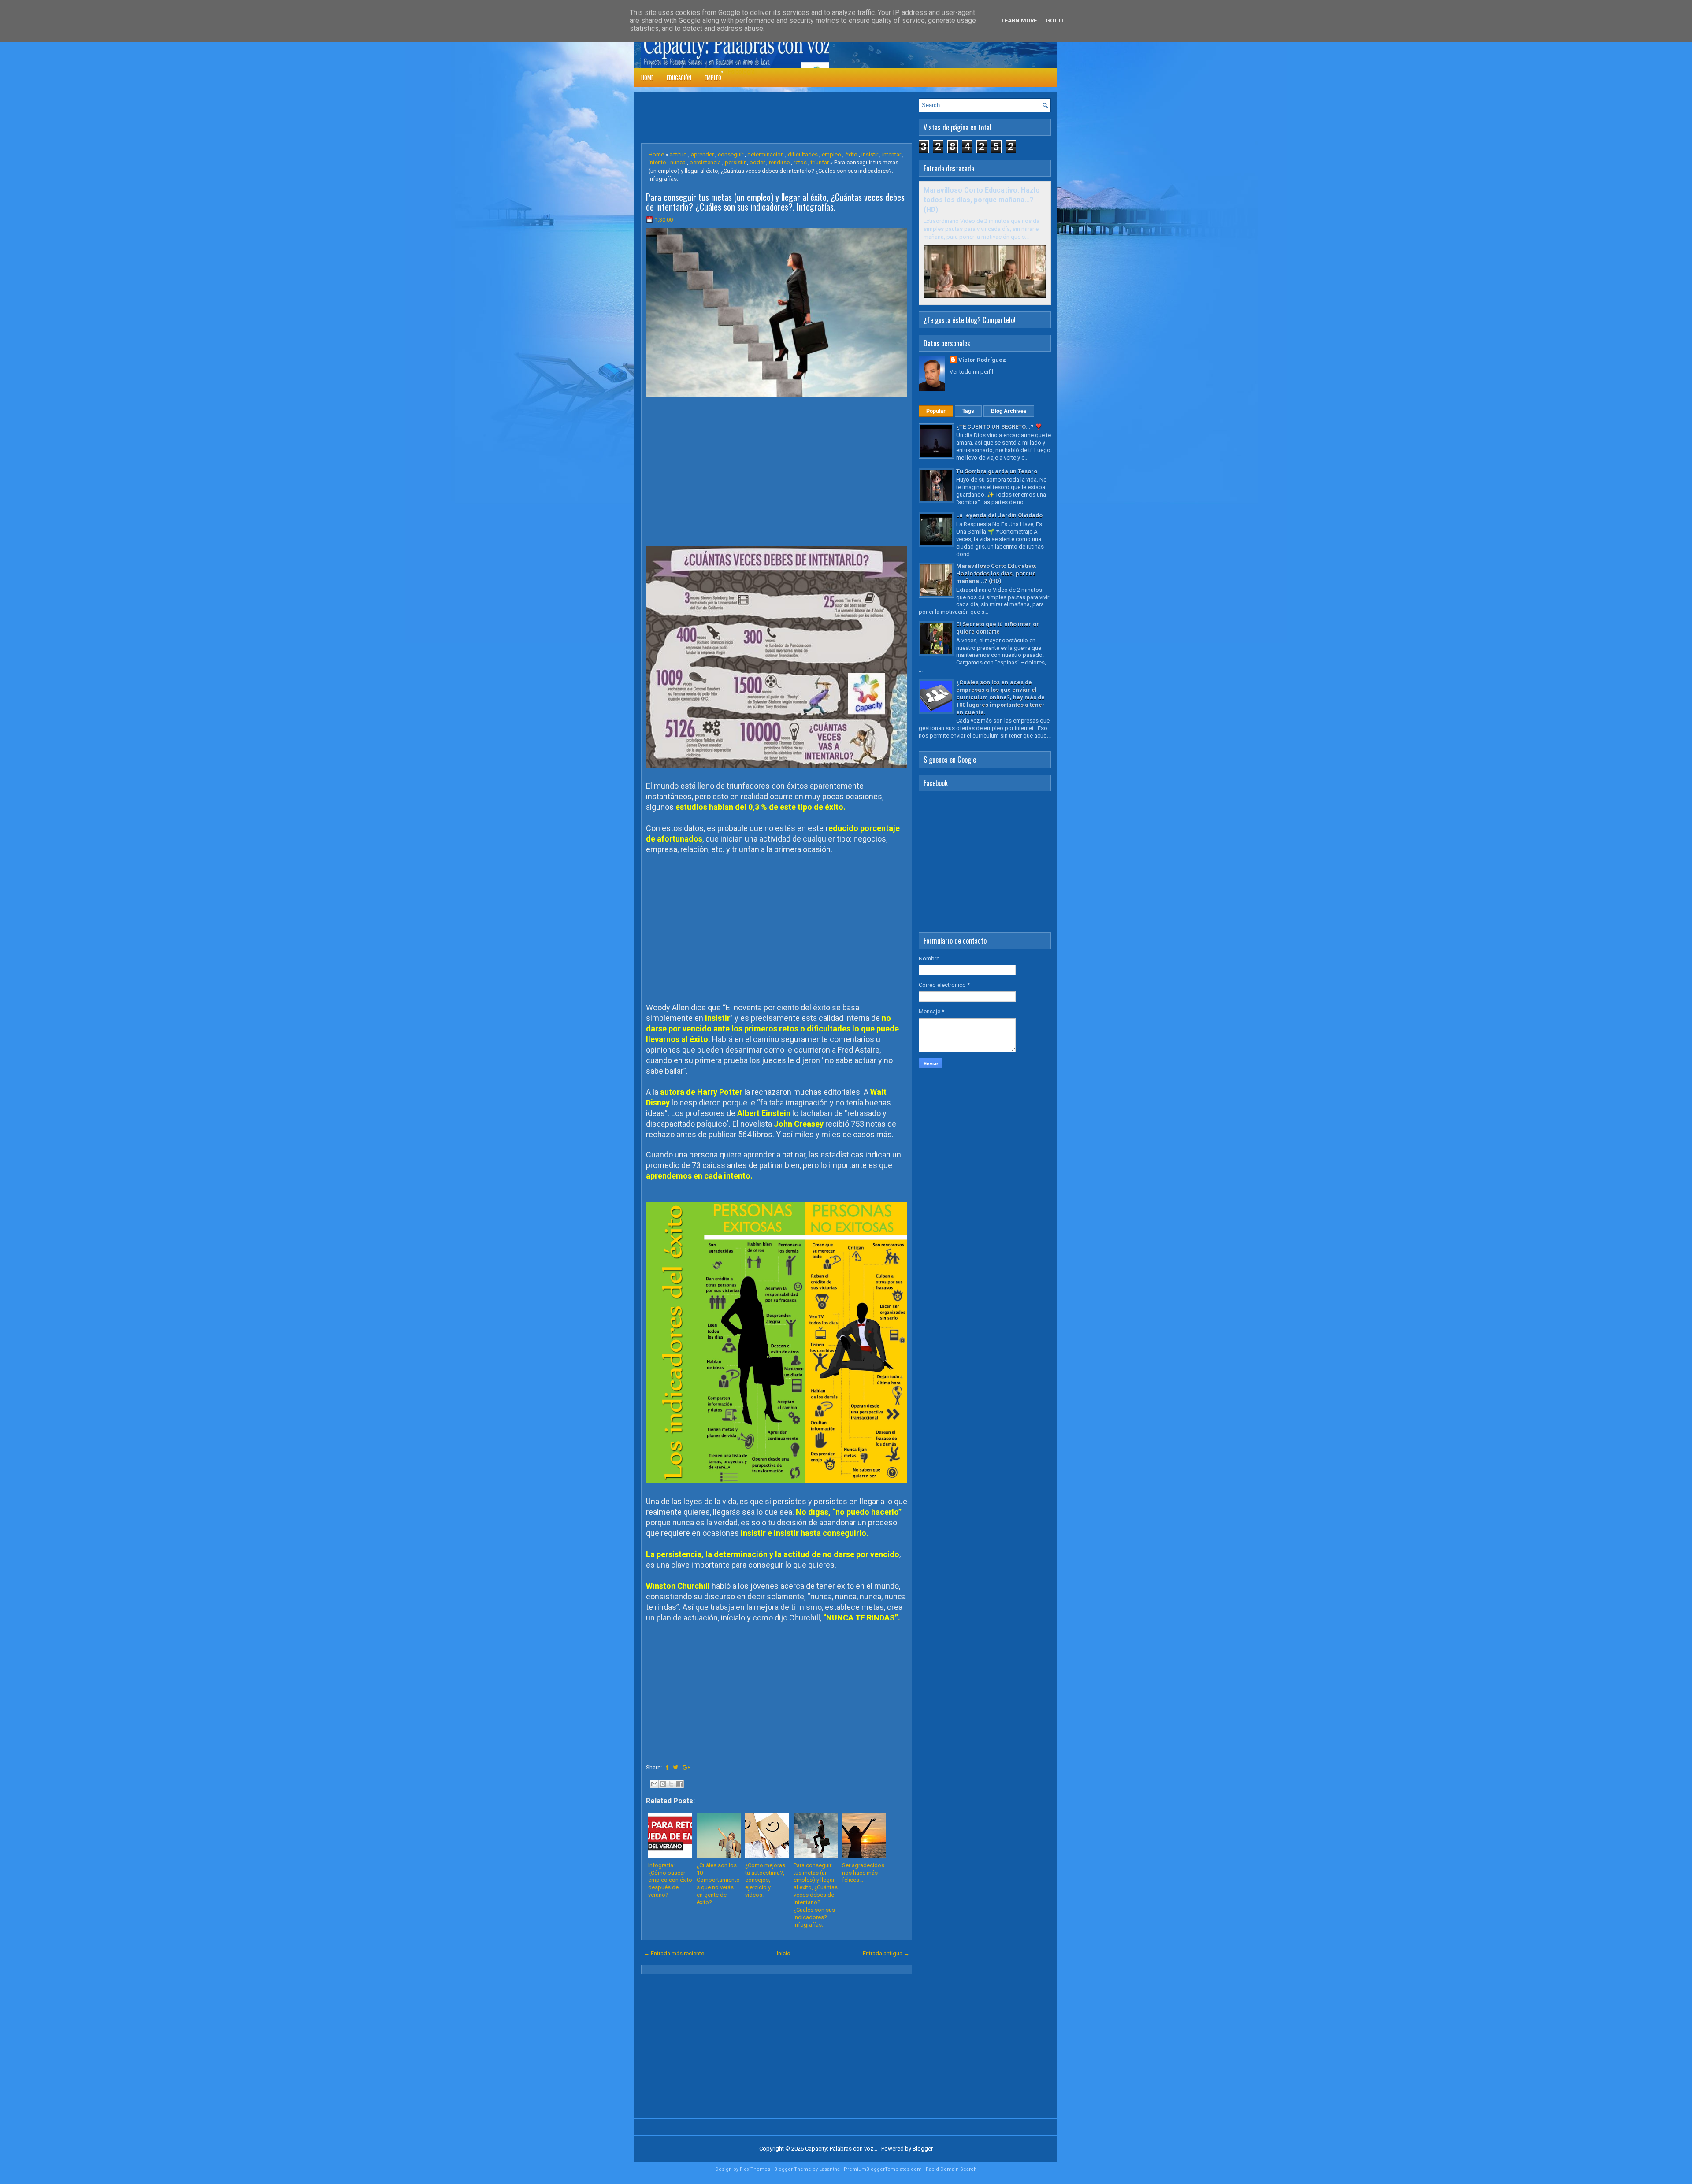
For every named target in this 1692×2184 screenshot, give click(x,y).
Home (647, 78)
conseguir (731, 154)
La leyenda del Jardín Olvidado (999, 515)
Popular (936, 411)
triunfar (820, 162)
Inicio (784, 1953)
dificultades (803, 154)
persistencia (705, 162)
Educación (679, 78)
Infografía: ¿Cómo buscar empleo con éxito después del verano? (670, 1880)
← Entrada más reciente (674, 1953)
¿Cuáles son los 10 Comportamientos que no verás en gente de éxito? (718, 1884)
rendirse (779, 162)
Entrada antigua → (886, 1953)
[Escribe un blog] (663, 1784)
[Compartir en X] (671, 1784)
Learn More (1019, 20)
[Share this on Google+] (686, 1767)
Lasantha (829, 2169)
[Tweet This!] (675, 1767)
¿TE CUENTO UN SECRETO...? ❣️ (999, 427)
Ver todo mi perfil (971, 372)
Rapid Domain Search (951, 2169)
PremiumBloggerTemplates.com (883, 2169)
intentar (892, 154)
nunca (678, 162)
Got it (1055, 20)
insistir (870, 154)
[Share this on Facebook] (667, 1767)
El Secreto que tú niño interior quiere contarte (998, 628)
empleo (831, 154)
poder (757, 162)
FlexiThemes (755, 2169)
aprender (702, 154)
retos (800, 162)
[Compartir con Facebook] (679, 1784)
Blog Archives (1009, 411)
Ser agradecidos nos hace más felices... (863, 1873)
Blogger (923, 2149)
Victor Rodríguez (982, 360)
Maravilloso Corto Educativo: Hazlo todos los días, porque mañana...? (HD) (982, 200)
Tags (968, 411)
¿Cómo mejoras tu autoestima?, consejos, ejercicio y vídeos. (765, 1880)
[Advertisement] (801, 118)
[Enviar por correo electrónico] (654, 1784)
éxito (851, 154)
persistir (735, 162)
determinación (766, 154)
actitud (678, 154)
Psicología (741, 72)
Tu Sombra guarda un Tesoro (997, 471)
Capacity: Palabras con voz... (841, 2149)
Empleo (713, 78)
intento (657, 162)
